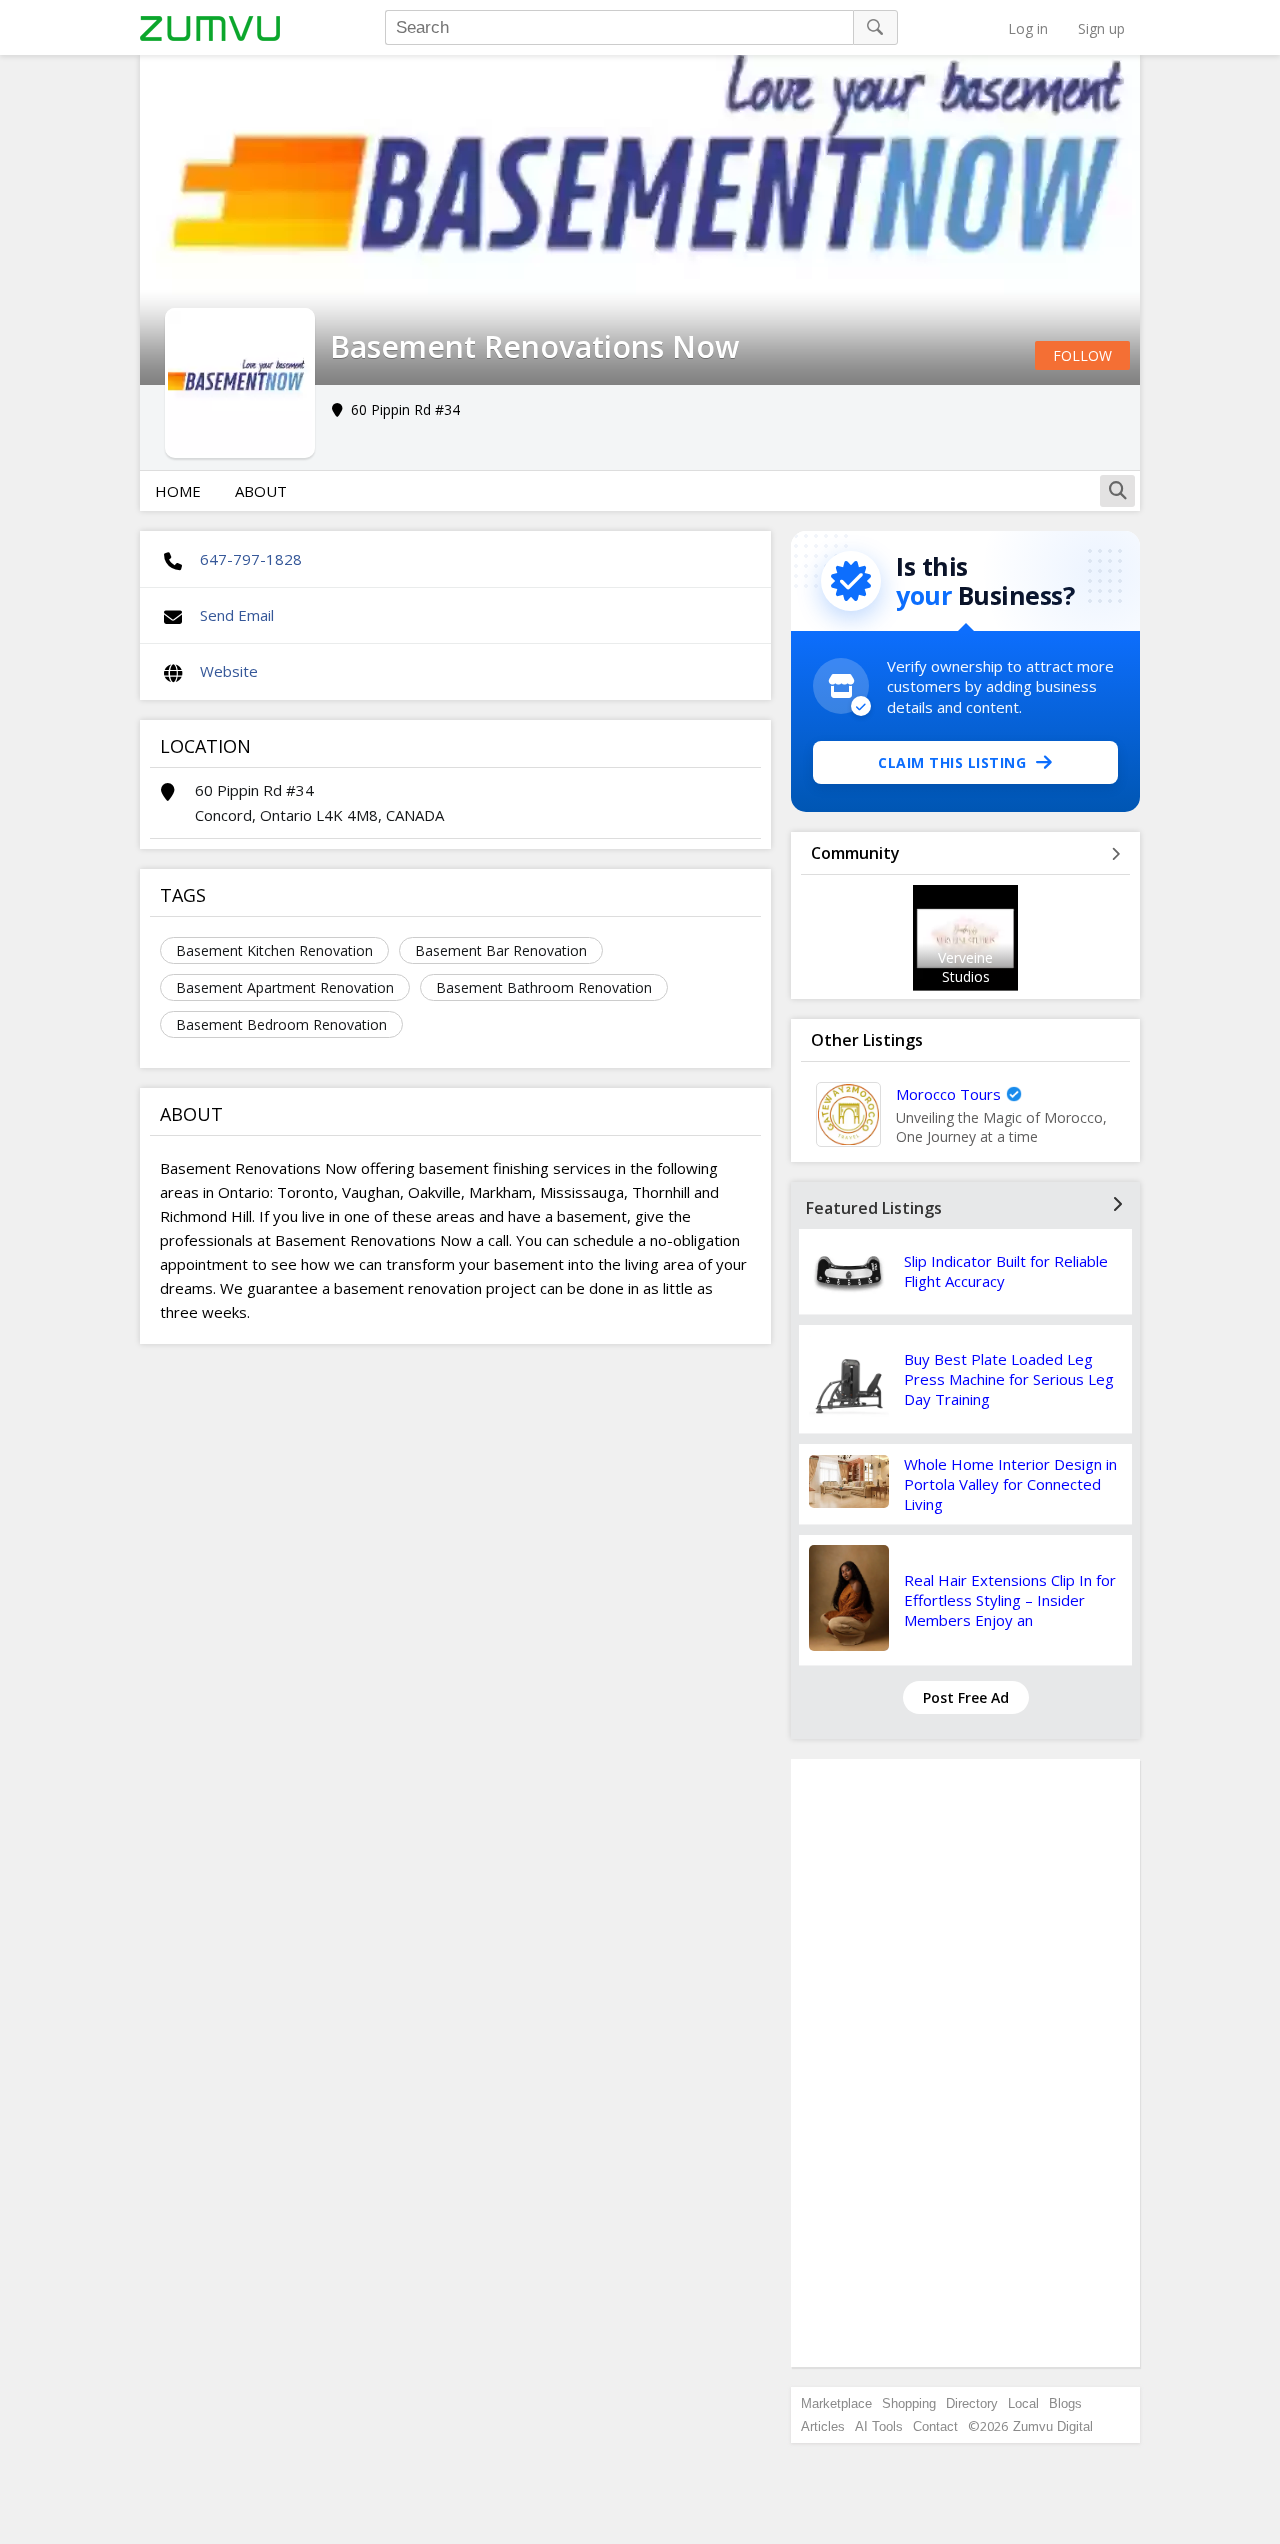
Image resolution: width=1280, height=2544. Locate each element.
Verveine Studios (965, 967)
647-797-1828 (251, 559)
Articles (823, 2426)
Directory (972, 2403)
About (261, 491)
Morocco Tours (948, 1094)
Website (229, 671)
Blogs (1065, 2403)
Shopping (909, 2403)
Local (1023, 2403)
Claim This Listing (952, 762)
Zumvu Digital (1053, 2426)
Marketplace (836, 2403)
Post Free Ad (966, 1697)
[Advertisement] (966, 2063)
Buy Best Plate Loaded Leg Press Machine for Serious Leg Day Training (1009, 1379)
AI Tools (879, 2426)
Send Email (237, 615)
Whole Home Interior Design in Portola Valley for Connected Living (1010, 1484)
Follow (1082, 355)
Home (178, 491)
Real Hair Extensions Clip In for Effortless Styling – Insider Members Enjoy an (1010, 1600)
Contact (935, 2426)
